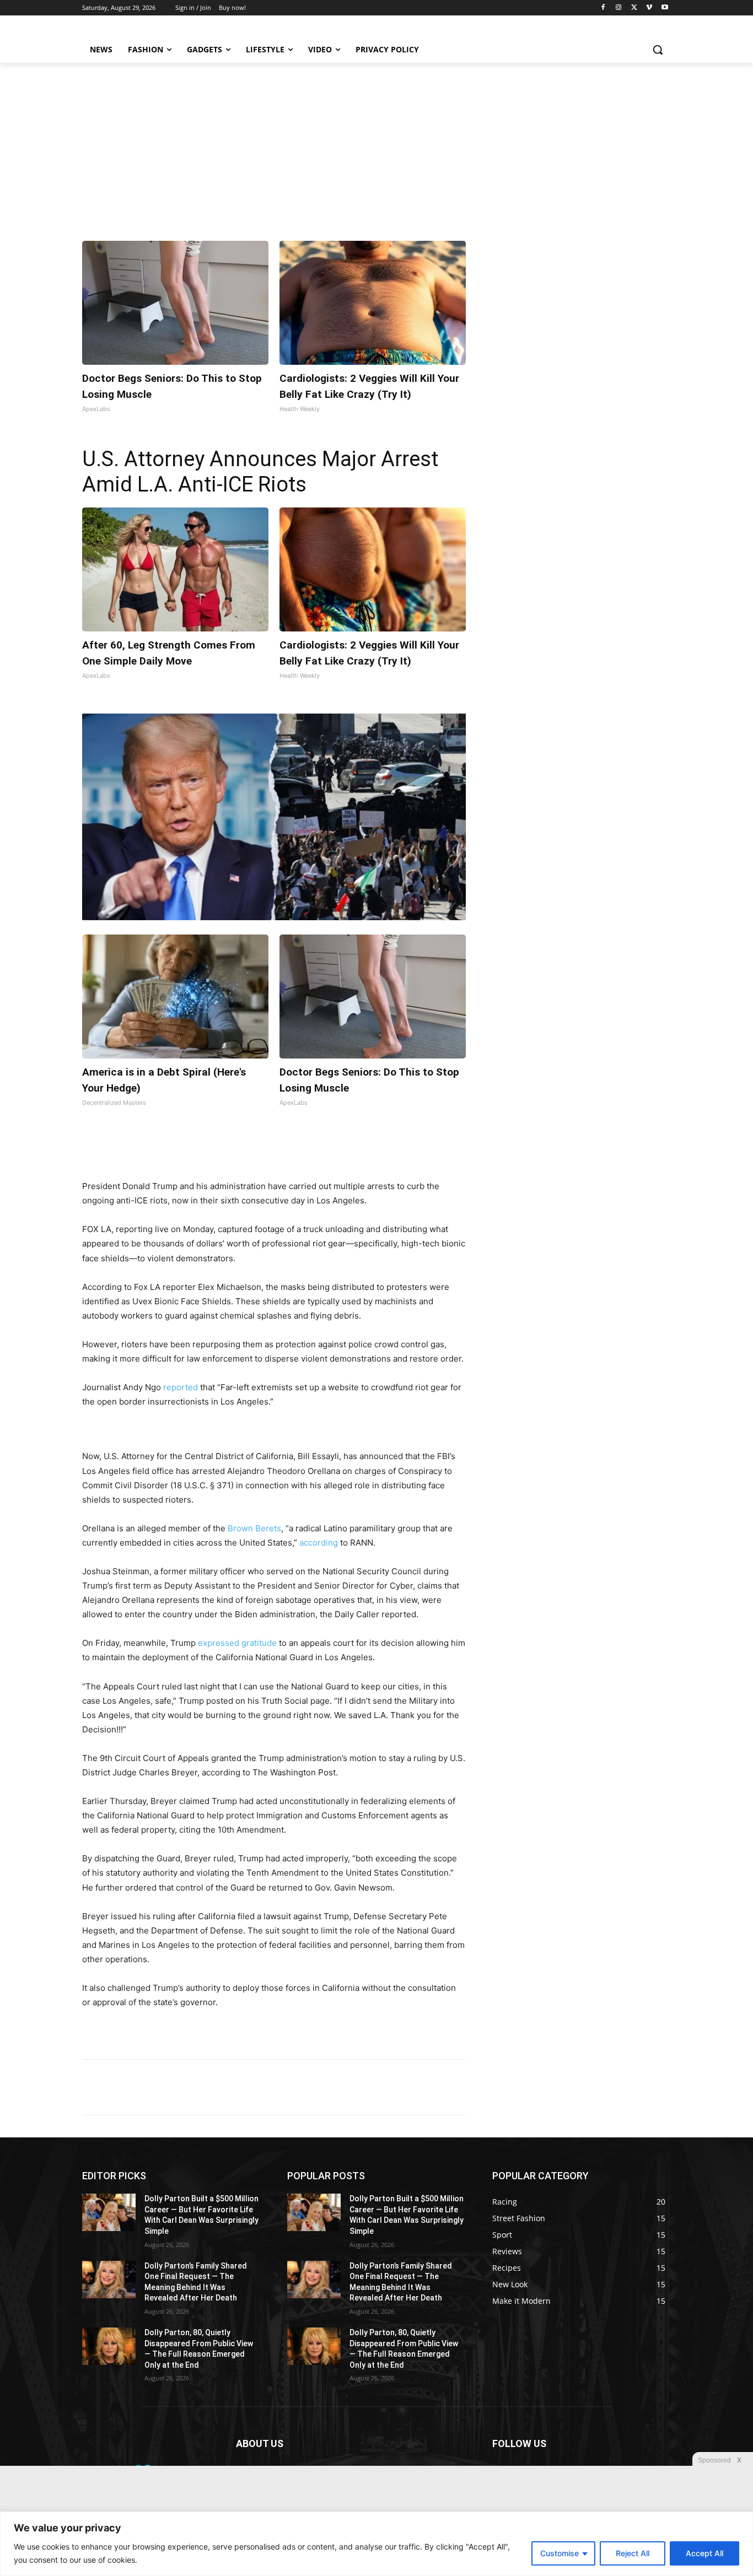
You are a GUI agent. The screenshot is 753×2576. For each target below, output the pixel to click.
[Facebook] (603, 8)
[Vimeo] (649, 8)
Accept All (704, 2553)
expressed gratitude (237, 1643)
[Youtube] (665, 8)
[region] (376, 2544)
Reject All (633, 2553)
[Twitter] (634, 8)
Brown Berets (254, 1528)
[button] (658, 50)
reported (181, 1387)
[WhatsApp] (234, 1152)
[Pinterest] (209, 1152)
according (319, 1543)
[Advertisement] (376, 145)
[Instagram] (619, 8)
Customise (560, 2553)
